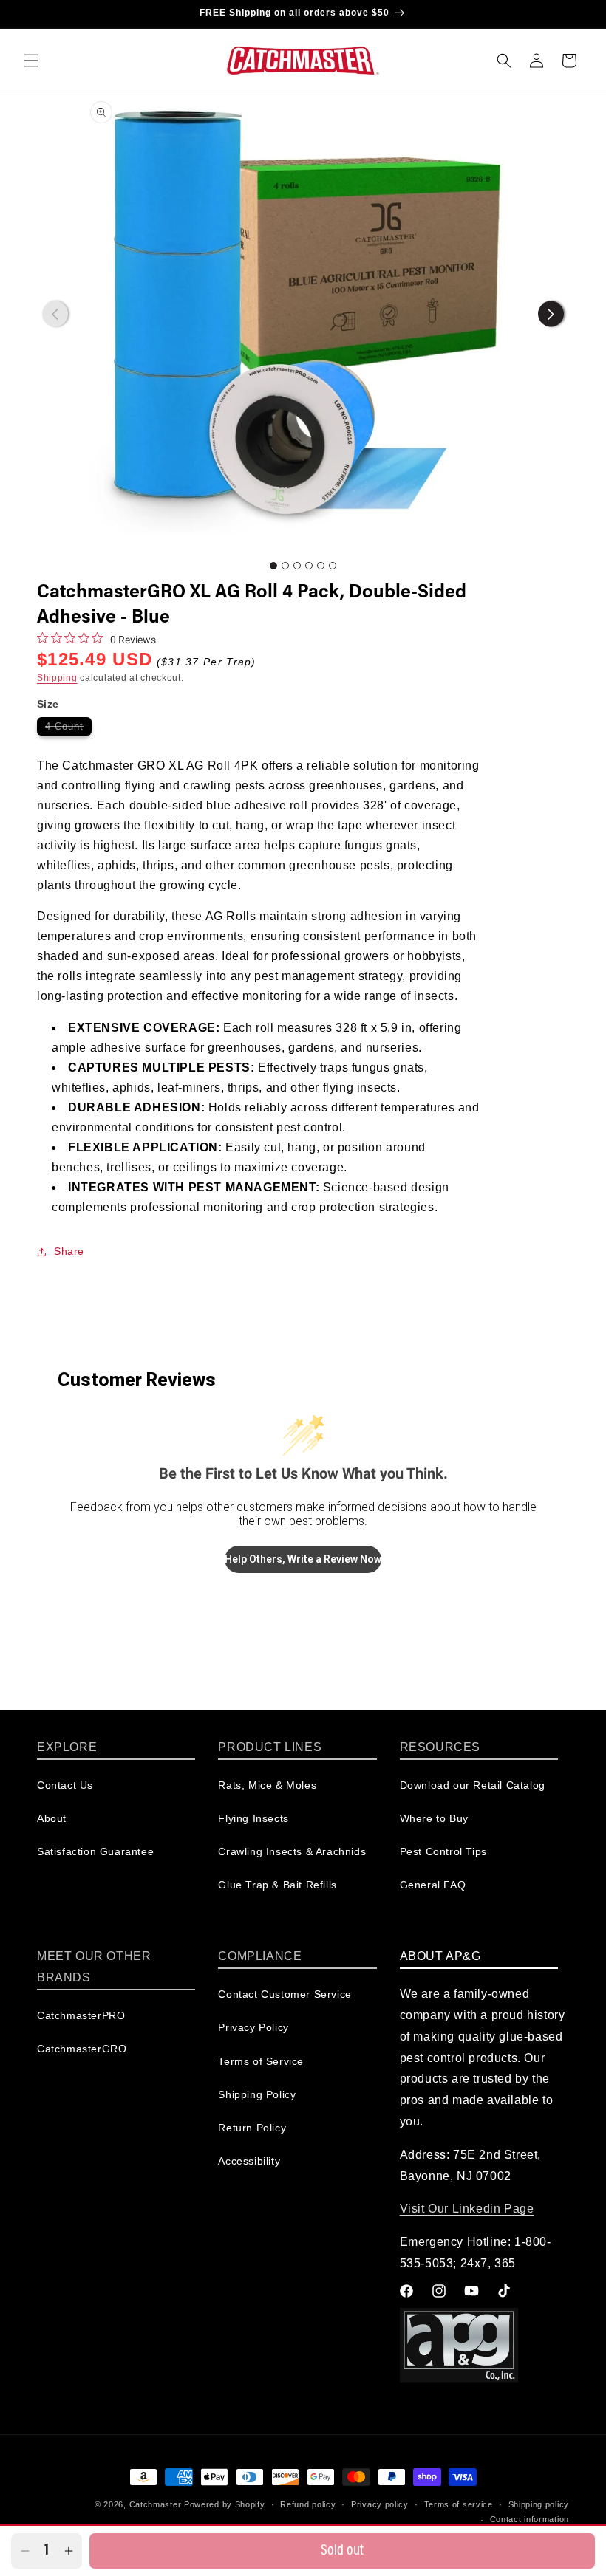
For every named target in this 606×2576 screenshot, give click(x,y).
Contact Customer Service (285, 1994)
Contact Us (65, 1785)
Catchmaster (156, 2504)
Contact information (530, 2519)
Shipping (57, 678)
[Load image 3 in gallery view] (297, 566)
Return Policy (252, 2128)
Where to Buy (434, 1818)
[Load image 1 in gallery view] (273, 566)
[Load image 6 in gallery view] (333, 566)
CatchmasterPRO (81, 2015)
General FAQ (433, 1885)
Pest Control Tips (443, 1851)
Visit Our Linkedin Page (467, 2209)
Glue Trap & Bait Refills (277, 1885)
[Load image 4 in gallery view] (309, 566)
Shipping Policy (257, 2094)
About (52, 1818)
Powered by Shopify (225, 2504)
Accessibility (249, 2161)
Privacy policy (380, 2504)
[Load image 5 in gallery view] (321, 566)
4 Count (68, 728)
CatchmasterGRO (82, 2049)
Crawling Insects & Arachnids (292, 1851)
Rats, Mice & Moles (267, 1785)
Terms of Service (261, 2061)
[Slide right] (551, 314)
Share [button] (69, 1251)
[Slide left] (55, 314)
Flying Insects (253, 1818)
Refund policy (308, 2504)
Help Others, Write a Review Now (303, 1559)
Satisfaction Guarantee (95, 1851)
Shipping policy (539, 2504)
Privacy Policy (253, 2027)
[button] (31, 61)
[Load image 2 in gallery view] (285, 566)
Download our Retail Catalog (473, 1785)
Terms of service (459, 2504)
